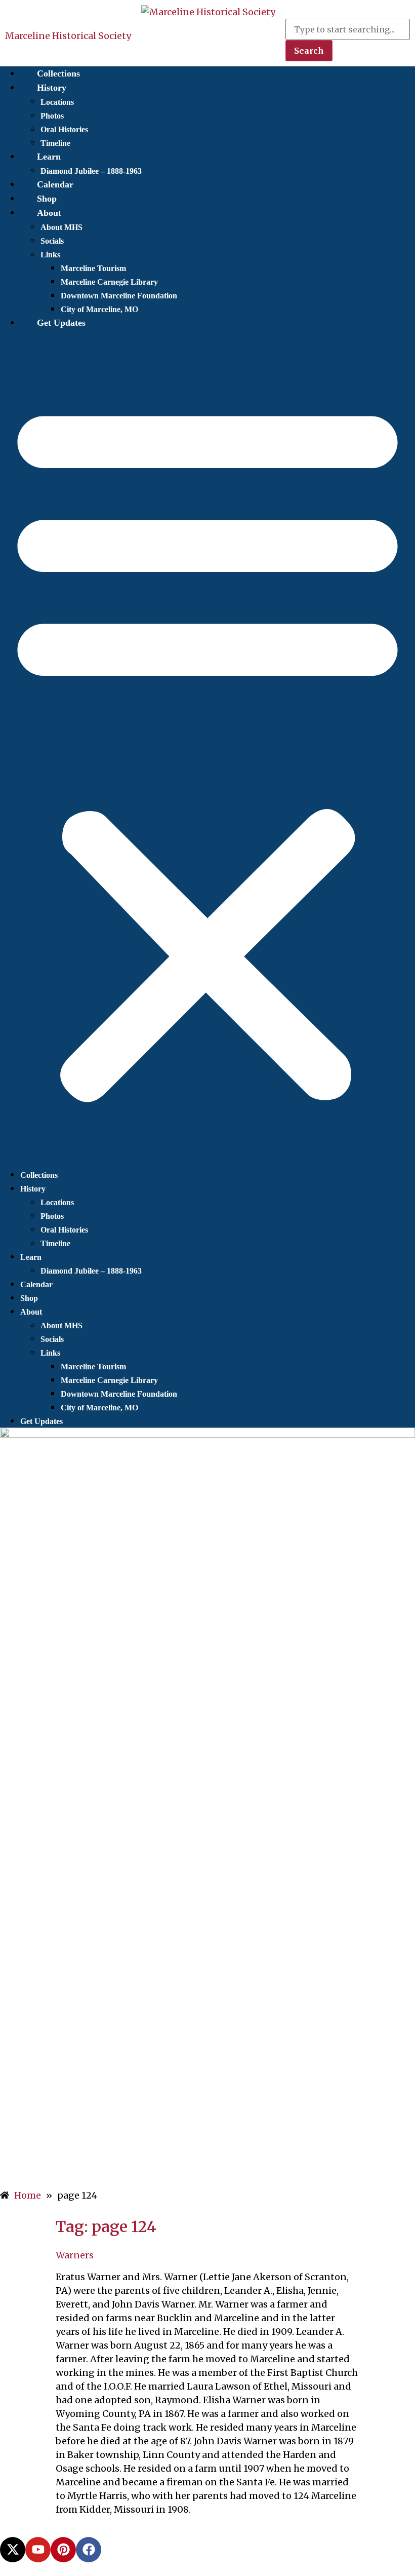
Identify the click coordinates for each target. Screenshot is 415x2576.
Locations (57, 102)
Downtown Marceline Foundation (119, 296)
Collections (58, 73)
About (49, 213)
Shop (47, 199)
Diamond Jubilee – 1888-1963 (91, 171)
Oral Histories (64, 129)
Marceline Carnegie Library (109, 282)
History (52, 88)
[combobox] (348, 29)
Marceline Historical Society (68, 36)
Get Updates (61, 323)
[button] (207, 749)
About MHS (61, 227)
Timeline (55, 143)
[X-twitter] (13, 2550)
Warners (75, 2255)
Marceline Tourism (93, 268)
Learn (49, 157)
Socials (52, 241)
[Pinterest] (63, 2550)
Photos (52, 116)
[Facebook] (89, 2550)
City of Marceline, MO (99, 309)
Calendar (55, 184)
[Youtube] (38, 2550)
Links (50, 255)
